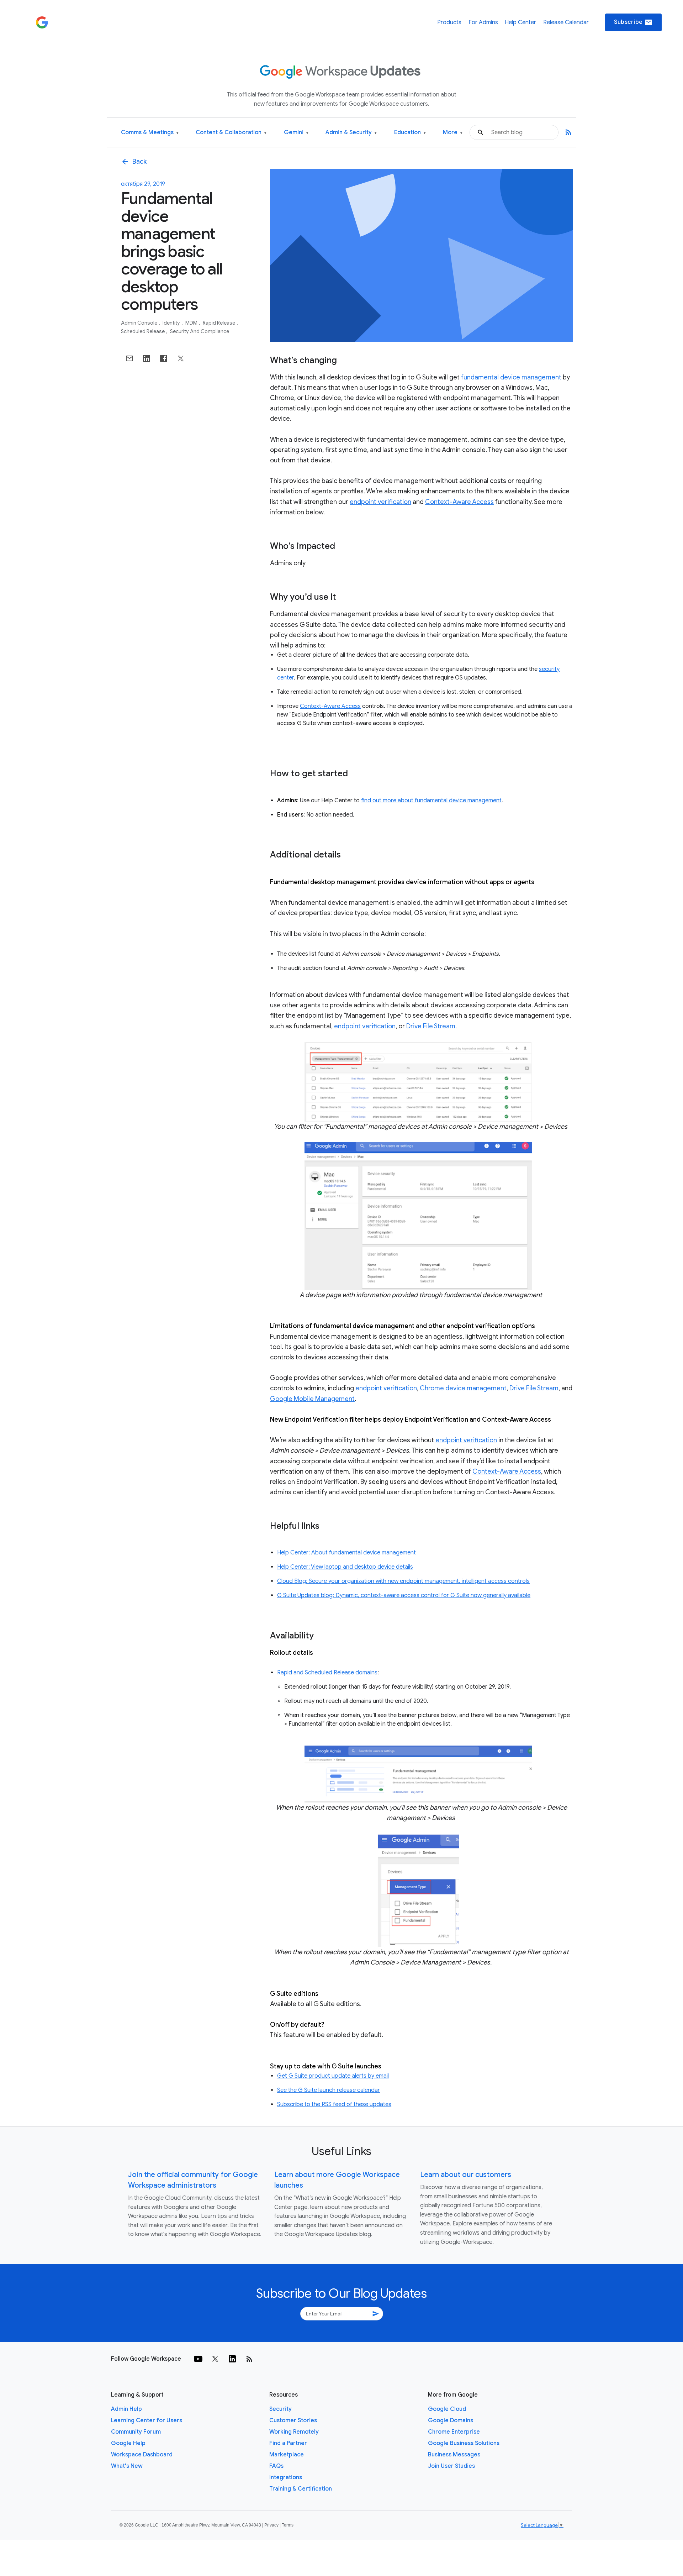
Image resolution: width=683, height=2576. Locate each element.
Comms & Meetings (150, 133)
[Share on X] (181, 358)
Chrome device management (463, 1388)
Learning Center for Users (147, 2420)
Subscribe (633, 22)
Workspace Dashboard (142, 2455)
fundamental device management (511, 377)
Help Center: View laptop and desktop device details (345, 1567)
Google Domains (451, 2420)
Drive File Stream (431, 1026)
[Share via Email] (129, 358)
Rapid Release (219, 323)
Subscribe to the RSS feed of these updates (334, 2104)
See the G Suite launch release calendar (329, 2090)
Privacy (271, 2525)
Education (410, 133)
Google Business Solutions (464, 2443)
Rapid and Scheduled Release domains (327, 1673)
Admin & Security (351, 133)
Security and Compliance (200, 331)
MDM (192, 323)
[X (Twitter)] (215, 2359)
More (453, 133)
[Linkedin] (232, 2359)
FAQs (276, 2466)
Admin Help (126, 2409)
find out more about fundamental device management (431, 801)
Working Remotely (294, 2432)
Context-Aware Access (459, 502)
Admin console (140, 323)
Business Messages (454, 2455)
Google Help (128, 2443)
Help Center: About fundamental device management (346, 1553)
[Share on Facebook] (164, 358)
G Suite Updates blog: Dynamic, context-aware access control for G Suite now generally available (404, 1595)
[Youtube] (198, 2359)
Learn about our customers (466, 2175)
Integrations (286, 2477)
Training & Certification (301, 2489)
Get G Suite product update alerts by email (333, 2076)
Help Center (520, 22)
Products (449, 22)
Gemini (296, 133)
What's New (127, 2466)
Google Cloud (447, 2409)
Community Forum (136, 2432)
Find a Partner (288, 2443)
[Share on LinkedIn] (147, 358)
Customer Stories (293, 2420)
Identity (172, 323)
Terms (288, 2525)
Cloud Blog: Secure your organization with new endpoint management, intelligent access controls (403, 1581)
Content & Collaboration (231, 133)
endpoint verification (380, 502)
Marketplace (287, 2455)
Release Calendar (566, 22)
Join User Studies (451, 2466)
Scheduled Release (143, 331)
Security (280, 2409)
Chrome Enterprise (454, 2432)
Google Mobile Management (312, 1399)
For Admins (483, 22)
